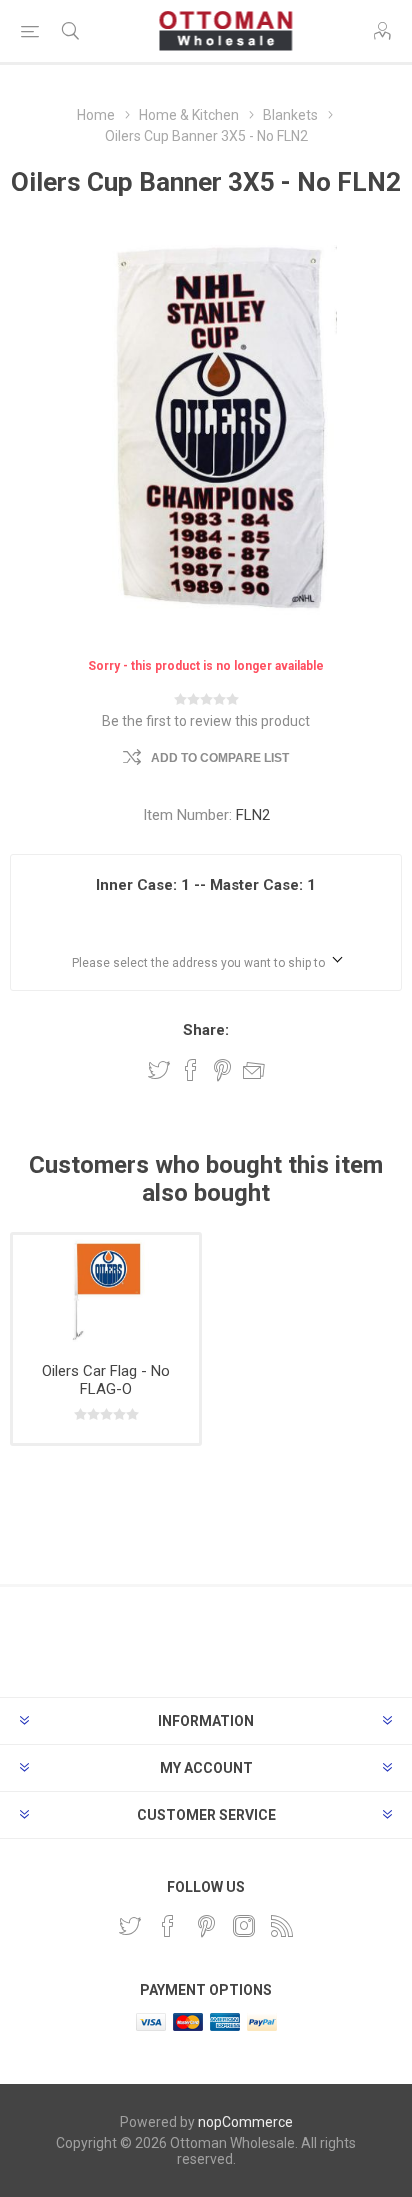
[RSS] (282, 1926)
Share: (206, 1030)
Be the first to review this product (206, 721)
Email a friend (254, 1070)
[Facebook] (168, 1926)
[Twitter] (130, 1926)
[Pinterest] (206, 1926)
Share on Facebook (191, 1070)
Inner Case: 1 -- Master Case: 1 (206, 885)
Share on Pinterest (222, 1070)
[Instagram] (244, 1926)
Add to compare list (220, 758)
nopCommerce (245, 2122)
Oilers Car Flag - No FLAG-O (106, 1380)
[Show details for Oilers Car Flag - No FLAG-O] (106, 1291)
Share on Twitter (159, 1070)
